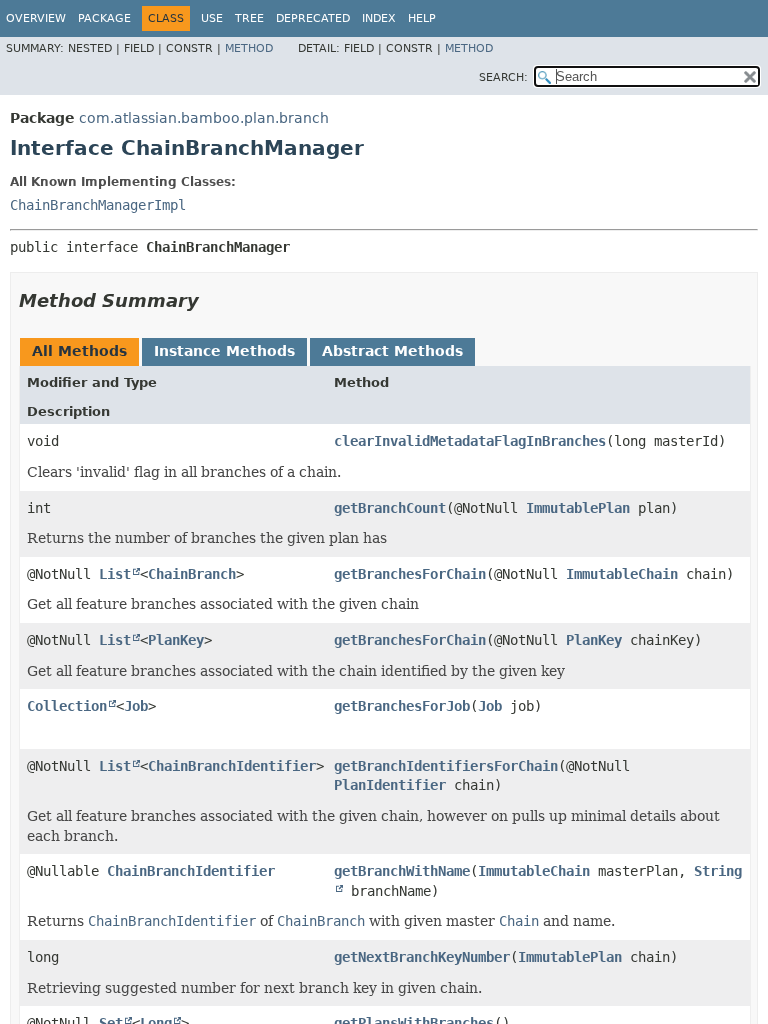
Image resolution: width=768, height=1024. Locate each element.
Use (212, 18)
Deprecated (313, 18)
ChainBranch (192, 574)
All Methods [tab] (79, 351)
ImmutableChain (622, 574)
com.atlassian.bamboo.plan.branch (204, 118)
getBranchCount (390, 508)
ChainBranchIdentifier (232, 766)
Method (249, 48)
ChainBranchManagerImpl (98, 205)
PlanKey (176, 640)
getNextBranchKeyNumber (422, 957)
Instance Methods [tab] (224, 351)
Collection (67, 706)
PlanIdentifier (390, 785)
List (115, 574)
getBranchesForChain (410, 574)
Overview (36, 18)
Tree (249, 18)
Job (136, 706)
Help (422, 18)
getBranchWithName (402, 871)
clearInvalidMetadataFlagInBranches (470, 441)
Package (104, 18)
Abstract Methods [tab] (392, 351)
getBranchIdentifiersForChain (446, 766)
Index (379, 18)
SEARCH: (503, 77)
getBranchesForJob (402, 706)
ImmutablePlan (578, 508)
